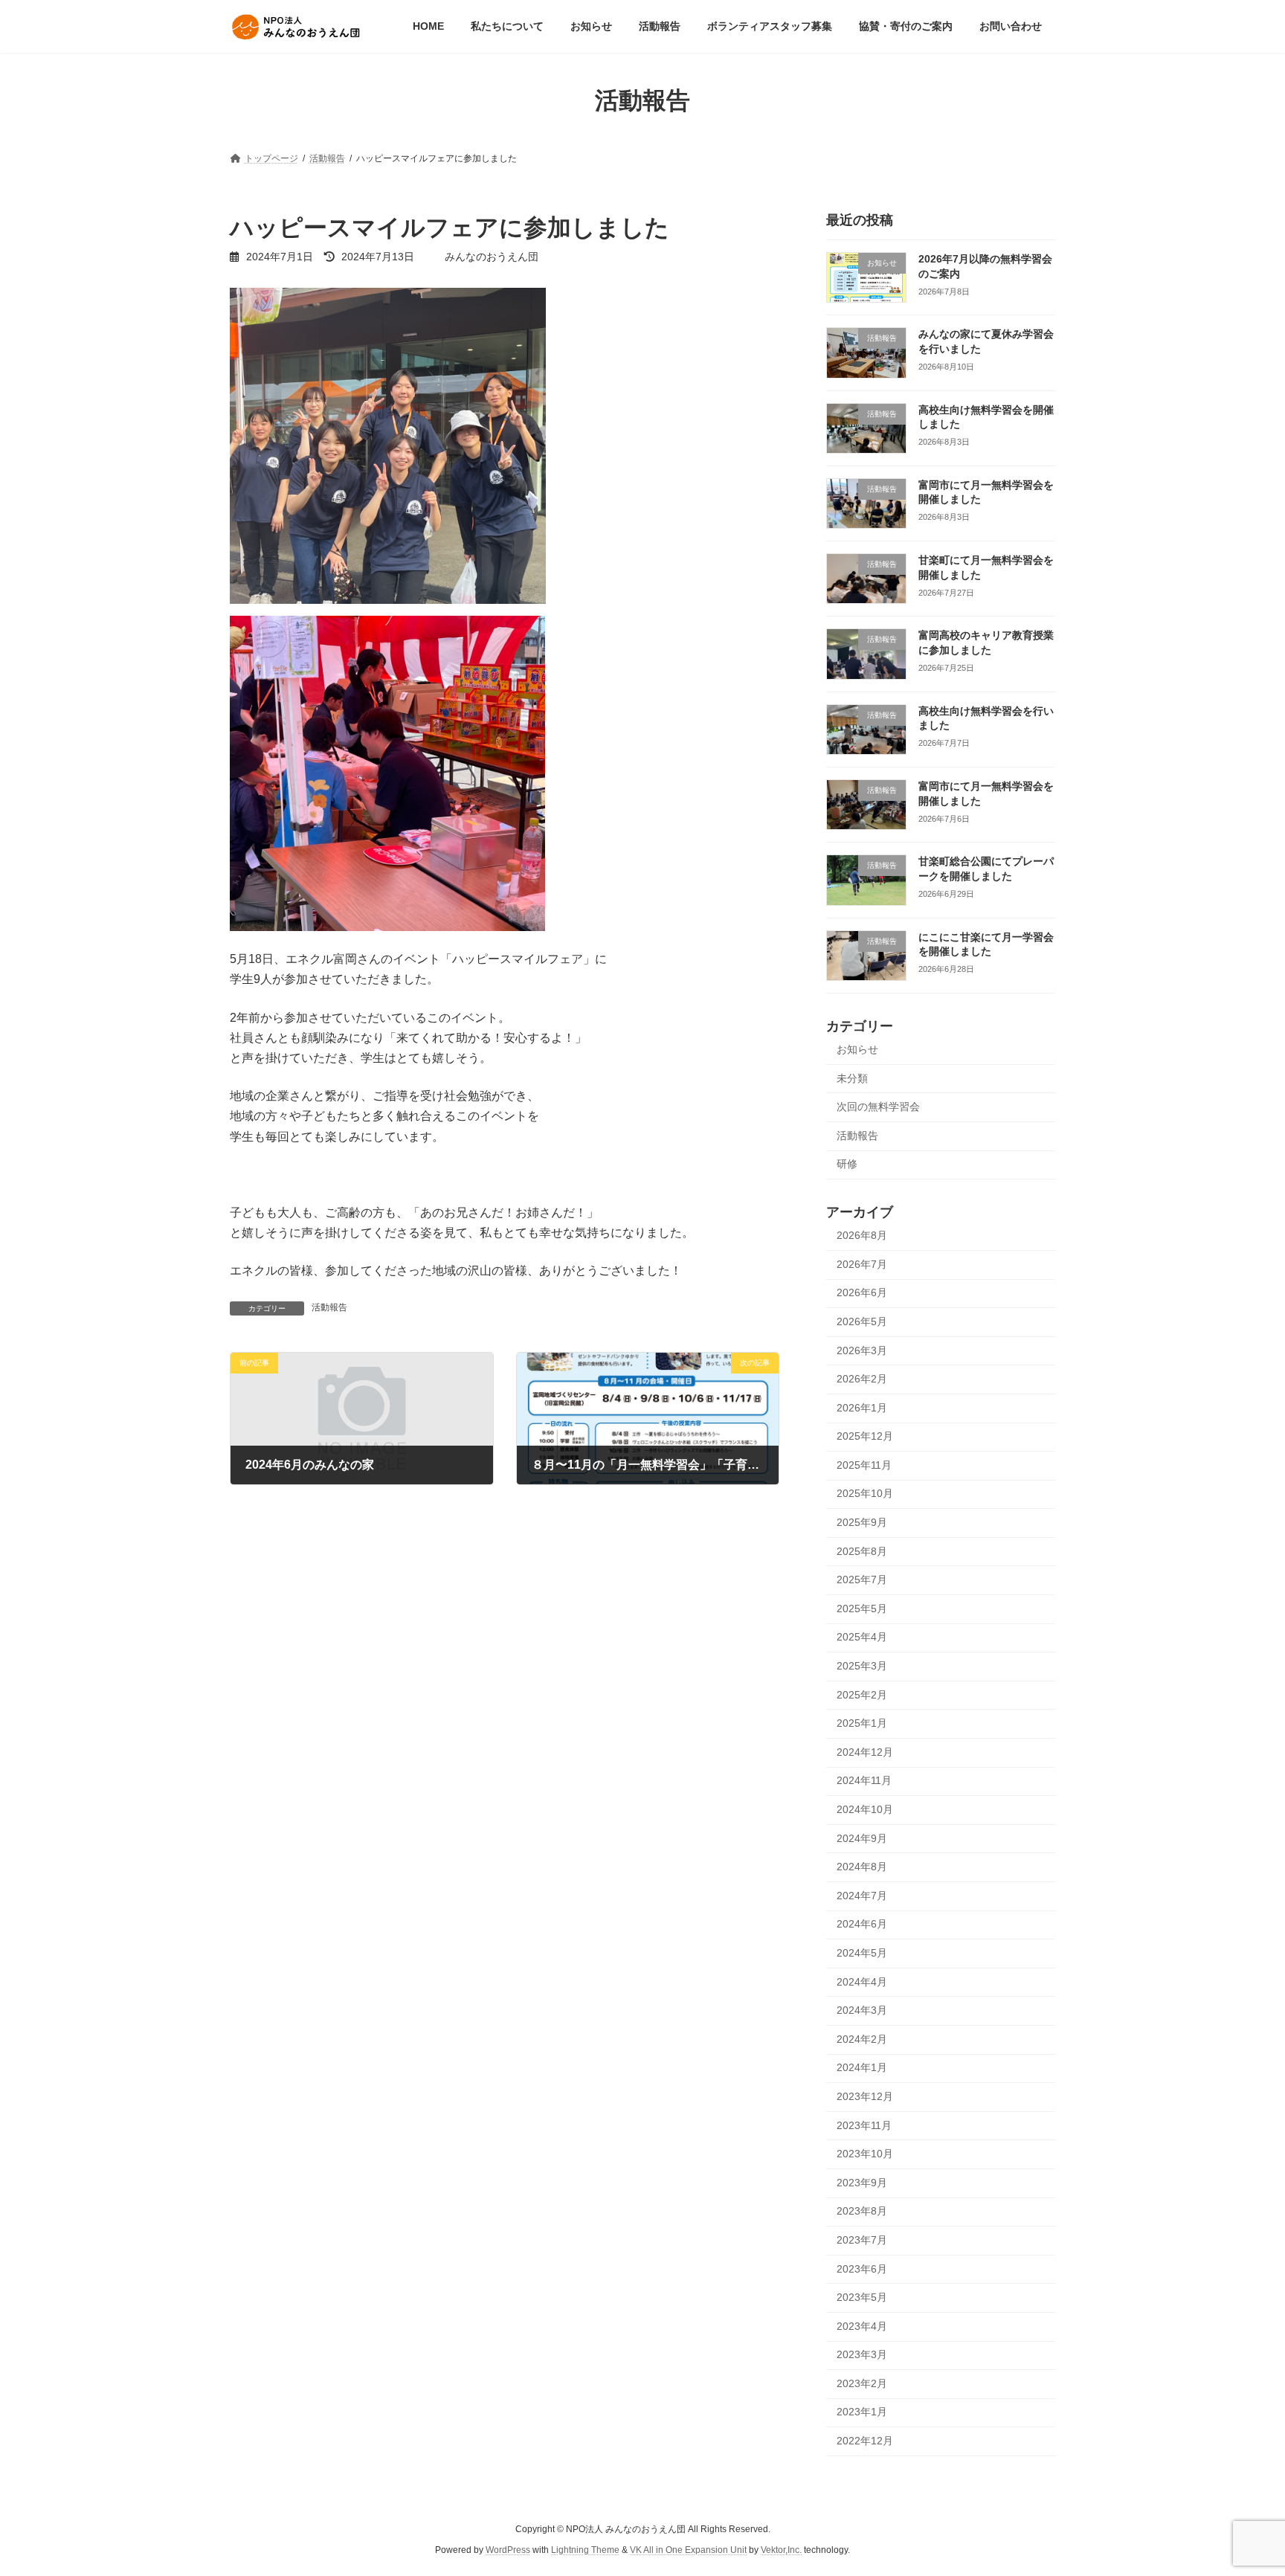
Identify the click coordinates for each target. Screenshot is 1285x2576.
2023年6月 (862, 2269)
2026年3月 (862, 1350)
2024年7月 (862, 1896)
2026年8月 (862, 1236)
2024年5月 (862, 1953)
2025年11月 (864, 1465)
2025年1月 (862, 1724)
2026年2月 (862, 1379)
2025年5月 (862, 1609)
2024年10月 (865, 1809)
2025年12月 (865, 1437)
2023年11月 (864, 2125)
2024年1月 (862, 2068)
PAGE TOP (1241, 2485)
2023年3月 (862, 2355)
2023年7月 (862, 2240)
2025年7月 (862, 1580)
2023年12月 (865, 2096)
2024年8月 (862, 1867)
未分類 (852, 1078)
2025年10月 (865, 1494)
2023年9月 (862, 2183)
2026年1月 (862, 1408)
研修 (847, 1165)
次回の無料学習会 (878, 1107)
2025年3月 (862, 1666)
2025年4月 (862, 1638)
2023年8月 (862, 2212)
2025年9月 (862, 1522)
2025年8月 (862, 1551)
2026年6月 (862, 1293)
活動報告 (329, 1307)
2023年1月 (862, 2412)
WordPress (508, 2551)
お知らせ (857, 1049)
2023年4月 (862, 2326)
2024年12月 (865, 1752)
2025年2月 (862, 1695)
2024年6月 (862, 1925)
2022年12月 (865, 2441)
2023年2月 (862, 2383)
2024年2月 (862, 2039)
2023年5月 (862, 2298)
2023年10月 (865, 2154)
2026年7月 (862, 1264)
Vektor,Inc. (781, 2551)
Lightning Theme (585, 2551)
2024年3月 (862, 2011)
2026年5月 (862, 1321)
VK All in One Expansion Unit (688, 2551)
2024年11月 (864, 1781)
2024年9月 (862, 1838)
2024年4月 (862, 1982)
